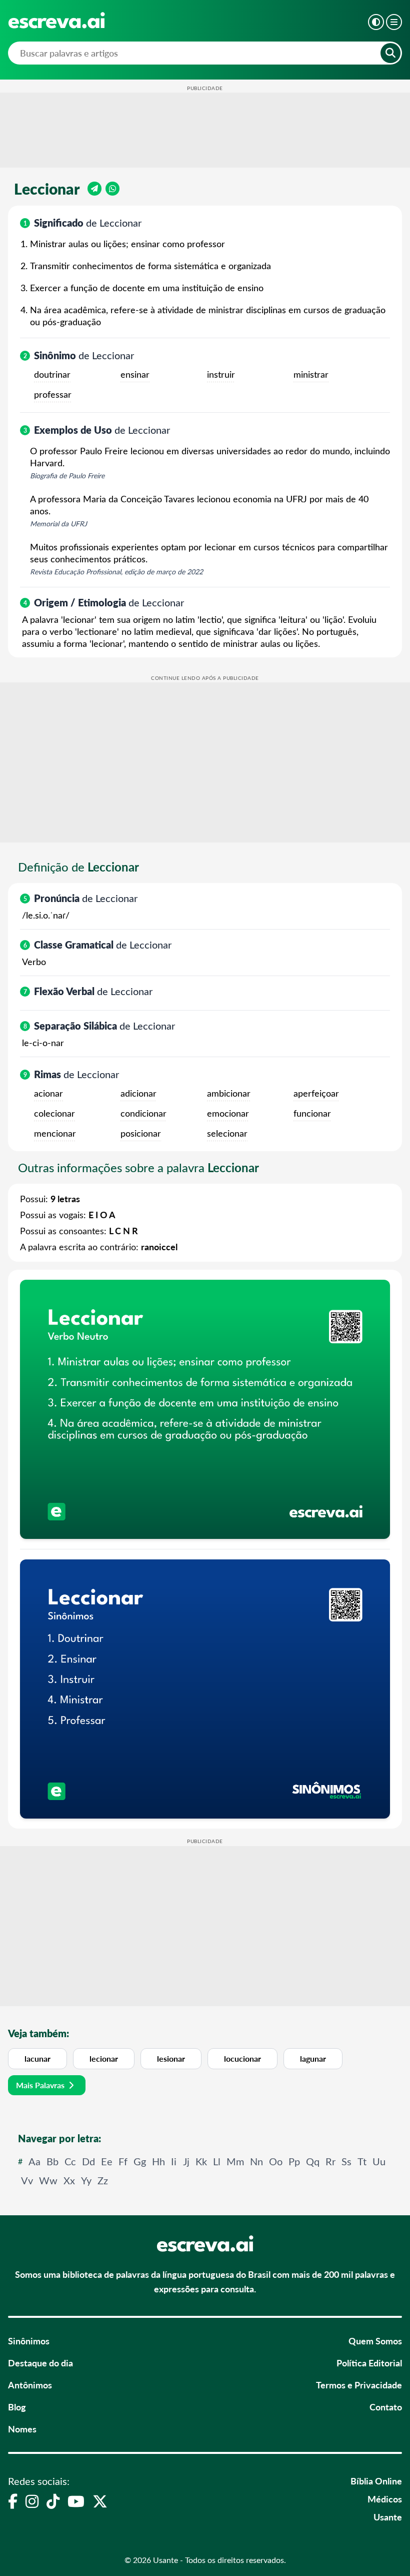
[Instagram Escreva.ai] (32, 2501)
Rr (330, 2161)
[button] (376, 22)
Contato (386, 2407)
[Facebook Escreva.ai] (13, 2501)
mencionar (55, 1133)
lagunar (313, 2058)
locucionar (242, 2058)
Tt (362, 2161)
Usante (388, 2517)
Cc (70, 2161)
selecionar (227, 1133)
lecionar (104, 2058)
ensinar (135, 374)
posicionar (141, 1133)
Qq (313, 2161)
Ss (346, 2161)
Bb (52, 2161)
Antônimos (30, 2385)
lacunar (37, 2058)
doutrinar (52, 374)
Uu (379, 2161)
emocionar (228, 1113)
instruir (221, 374)
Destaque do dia (40, 2363)
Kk (201, 2161)
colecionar (54, 1113)
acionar (48, 1093)
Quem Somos (375, 2341)
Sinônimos (29, 2341)
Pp (294, 2161)
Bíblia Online (376, 2481)
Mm (235, 2161)
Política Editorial (369, 2363)
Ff (123, 2161)
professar (53, 394)
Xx (69, 2180)
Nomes (22, 2429)
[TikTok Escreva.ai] (53, 2501)
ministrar (311, 374)
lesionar (171, 2058)
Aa (34, 2161)
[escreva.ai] (56, 20)
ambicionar (229, 1093)
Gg (140, 2161)
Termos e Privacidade (359, 2385)
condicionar (143, 1113)
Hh (158, 2161)
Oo (276, 2161)
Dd (88, 2161)
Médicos (385, 2499)
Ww (48, 2180)
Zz (103, 2180)
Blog (17, 2407)
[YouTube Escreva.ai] (76, 2501)
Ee (107, 2161)
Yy (86, 2180)
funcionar (312, 1113)
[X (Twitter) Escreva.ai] (100, 2501)
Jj (186, 2161)
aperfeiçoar (316, 1093)
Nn (256, 2161)
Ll (217, 2161)
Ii (174, 2161)
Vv (27, 2180)
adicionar (138, 1093)
